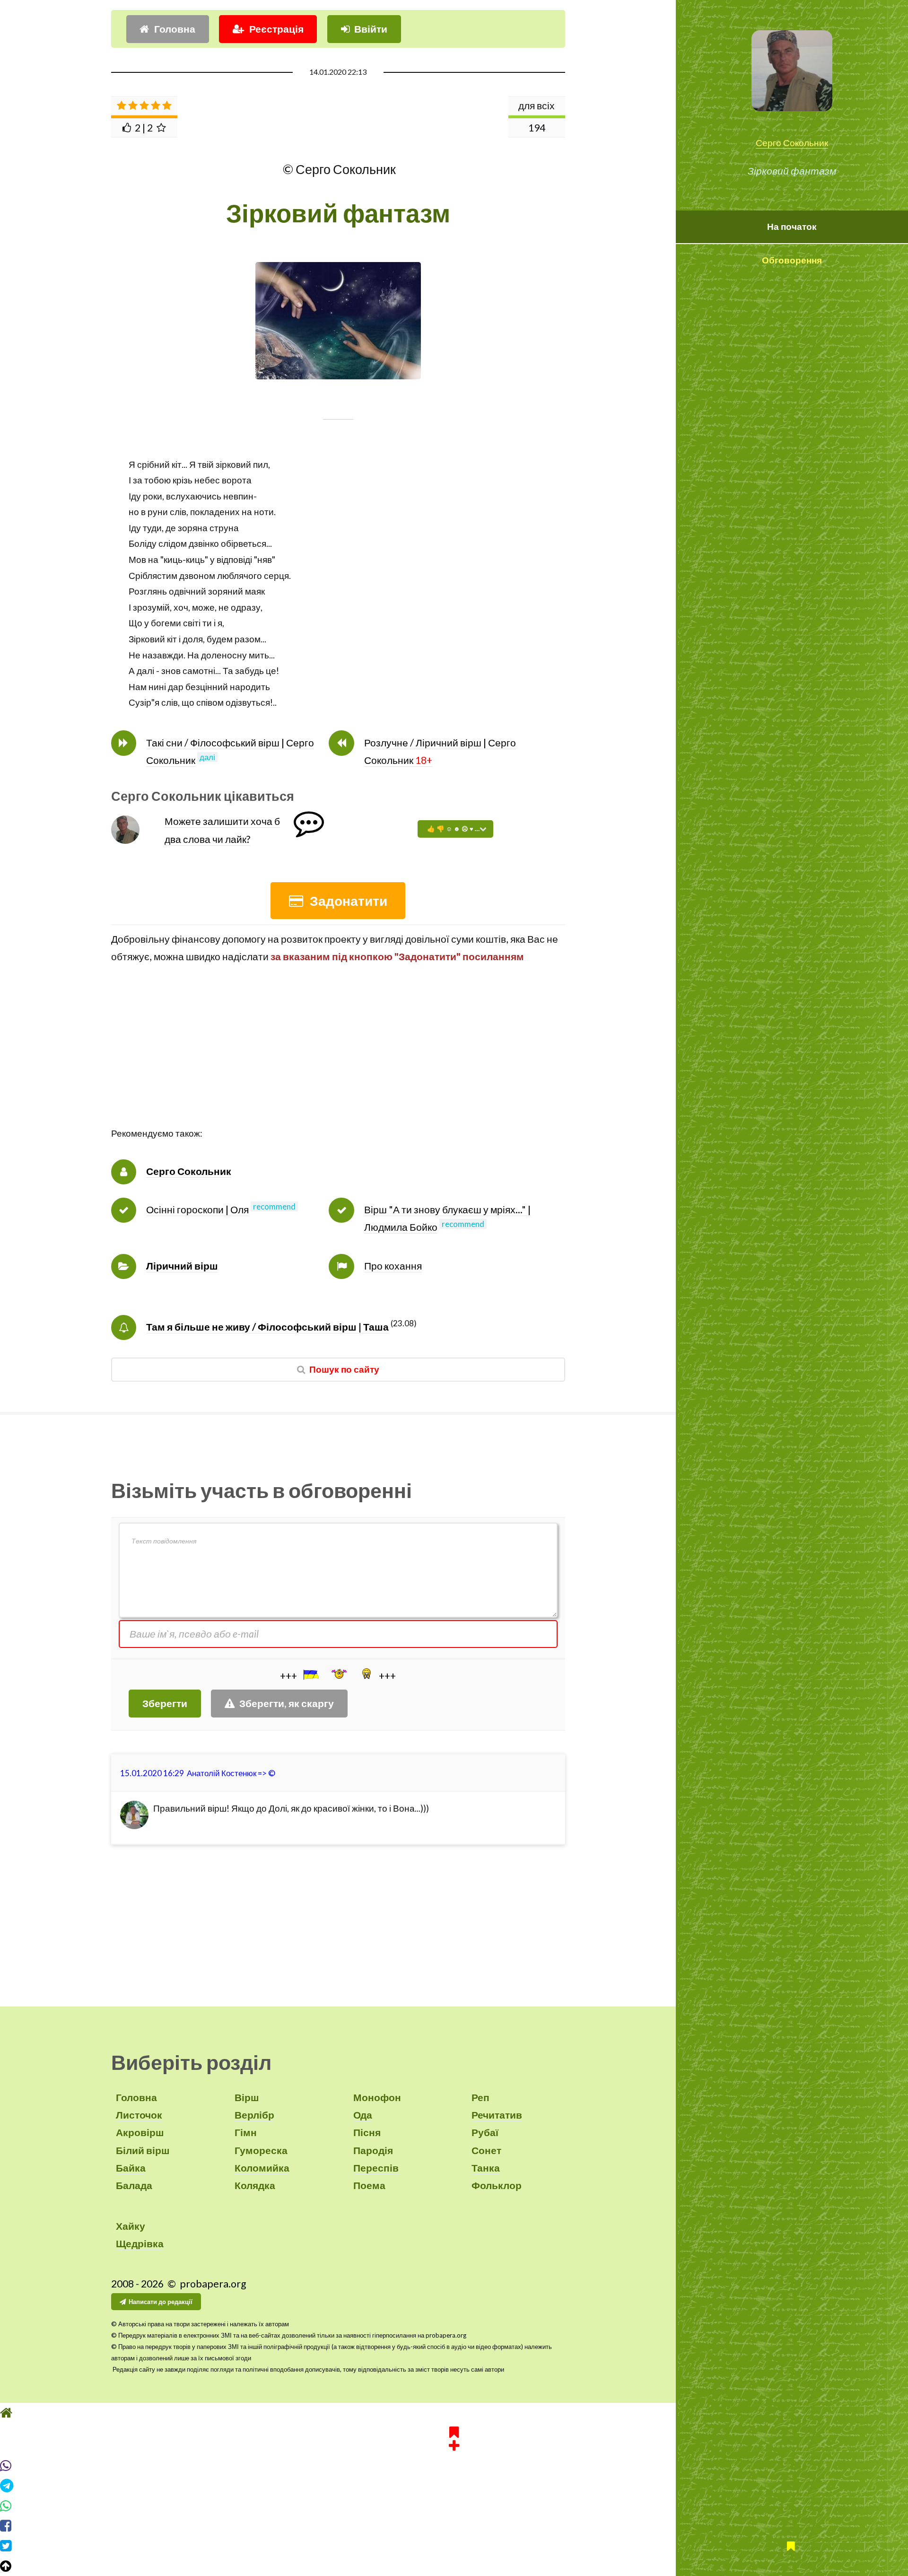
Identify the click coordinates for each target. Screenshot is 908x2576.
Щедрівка (140, 2243)
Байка (131, 2168)
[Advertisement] (338, 1060)
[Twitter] (454, 2546)
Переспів (376, 2168)
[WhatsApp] (454, 2506)
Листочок (139, 2115)
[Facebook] (454, 2526)
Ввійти (371, 29)
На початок (792, 227)
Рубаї (485, 2132)
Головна (175, 29)
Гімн (246, 2132)
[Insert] (310, 1674)
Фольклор (497, 2185)
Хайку (131, 2226)
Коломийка (262, 2168)
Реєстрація (276, 29)
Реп (480, 2097)
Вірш (247, 2097)
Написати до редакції (161, 2302)
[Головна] (454, 2413)
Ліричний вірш (182, 1266)
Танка (486, 2168)
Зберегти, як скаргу (287, 1703)
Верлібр (254, 2115)
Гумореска (261, 2150)
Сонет (486, 2150)
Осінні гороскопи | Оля (197, 1209)
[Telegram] (454, 2486)
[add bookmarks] (454, 2437)
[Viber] (454, 2466)
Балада (134, 2185)
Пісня (367, 2132)
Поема (369, 2185)
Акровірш (140, 2132)
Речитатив (497, 2115)
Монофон (377, 2097)
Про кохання (393, 1266)
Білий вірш (143, 2150)
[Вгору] (454, 2566)
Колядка (255, 2185)
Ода (363, 2115)
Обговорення (792, 260)
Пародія (373, 2150)
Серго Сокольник (792, 143)
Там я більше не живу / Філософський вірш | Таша (267, 1327)
